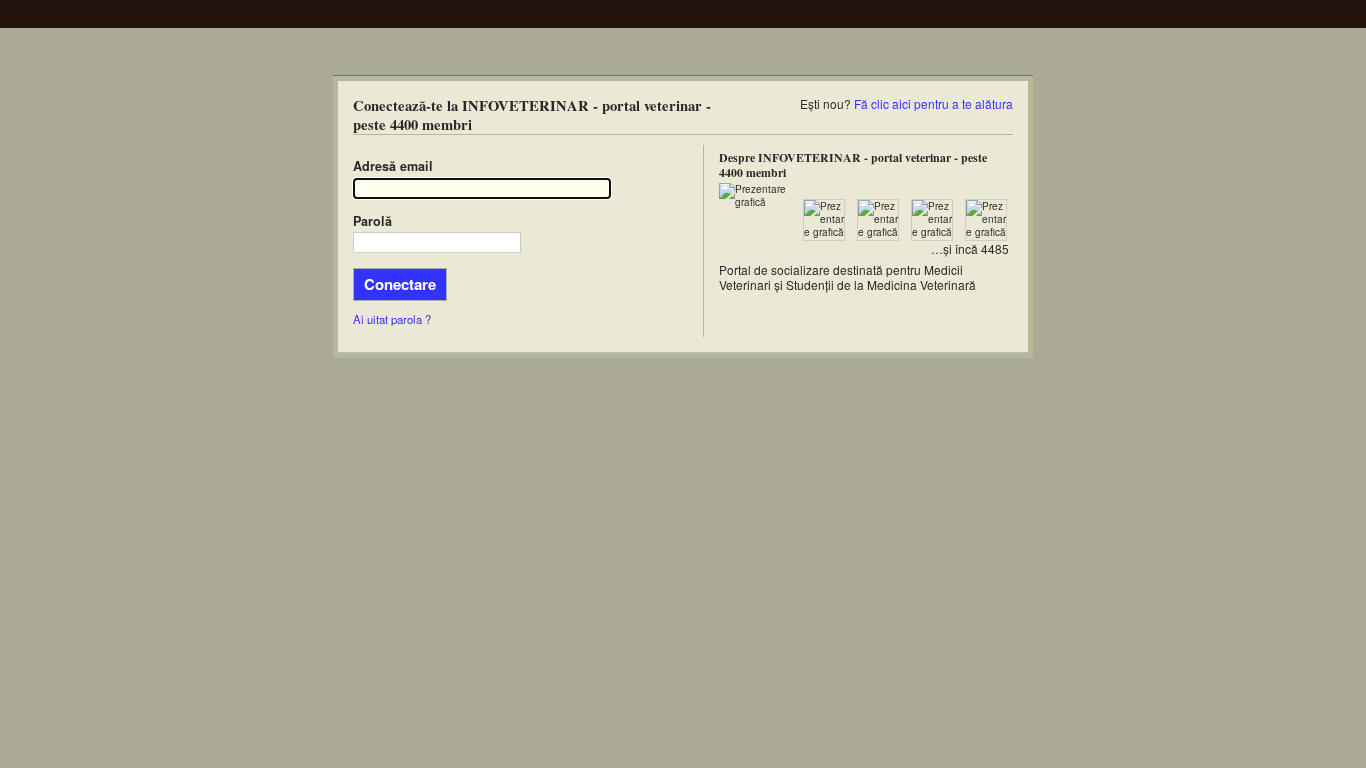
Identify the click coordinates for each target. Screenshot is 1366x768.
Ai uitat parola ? (392, 319)
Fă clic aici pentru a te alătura (933, 103)
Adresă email (393, 166)
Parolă (372, 221)
